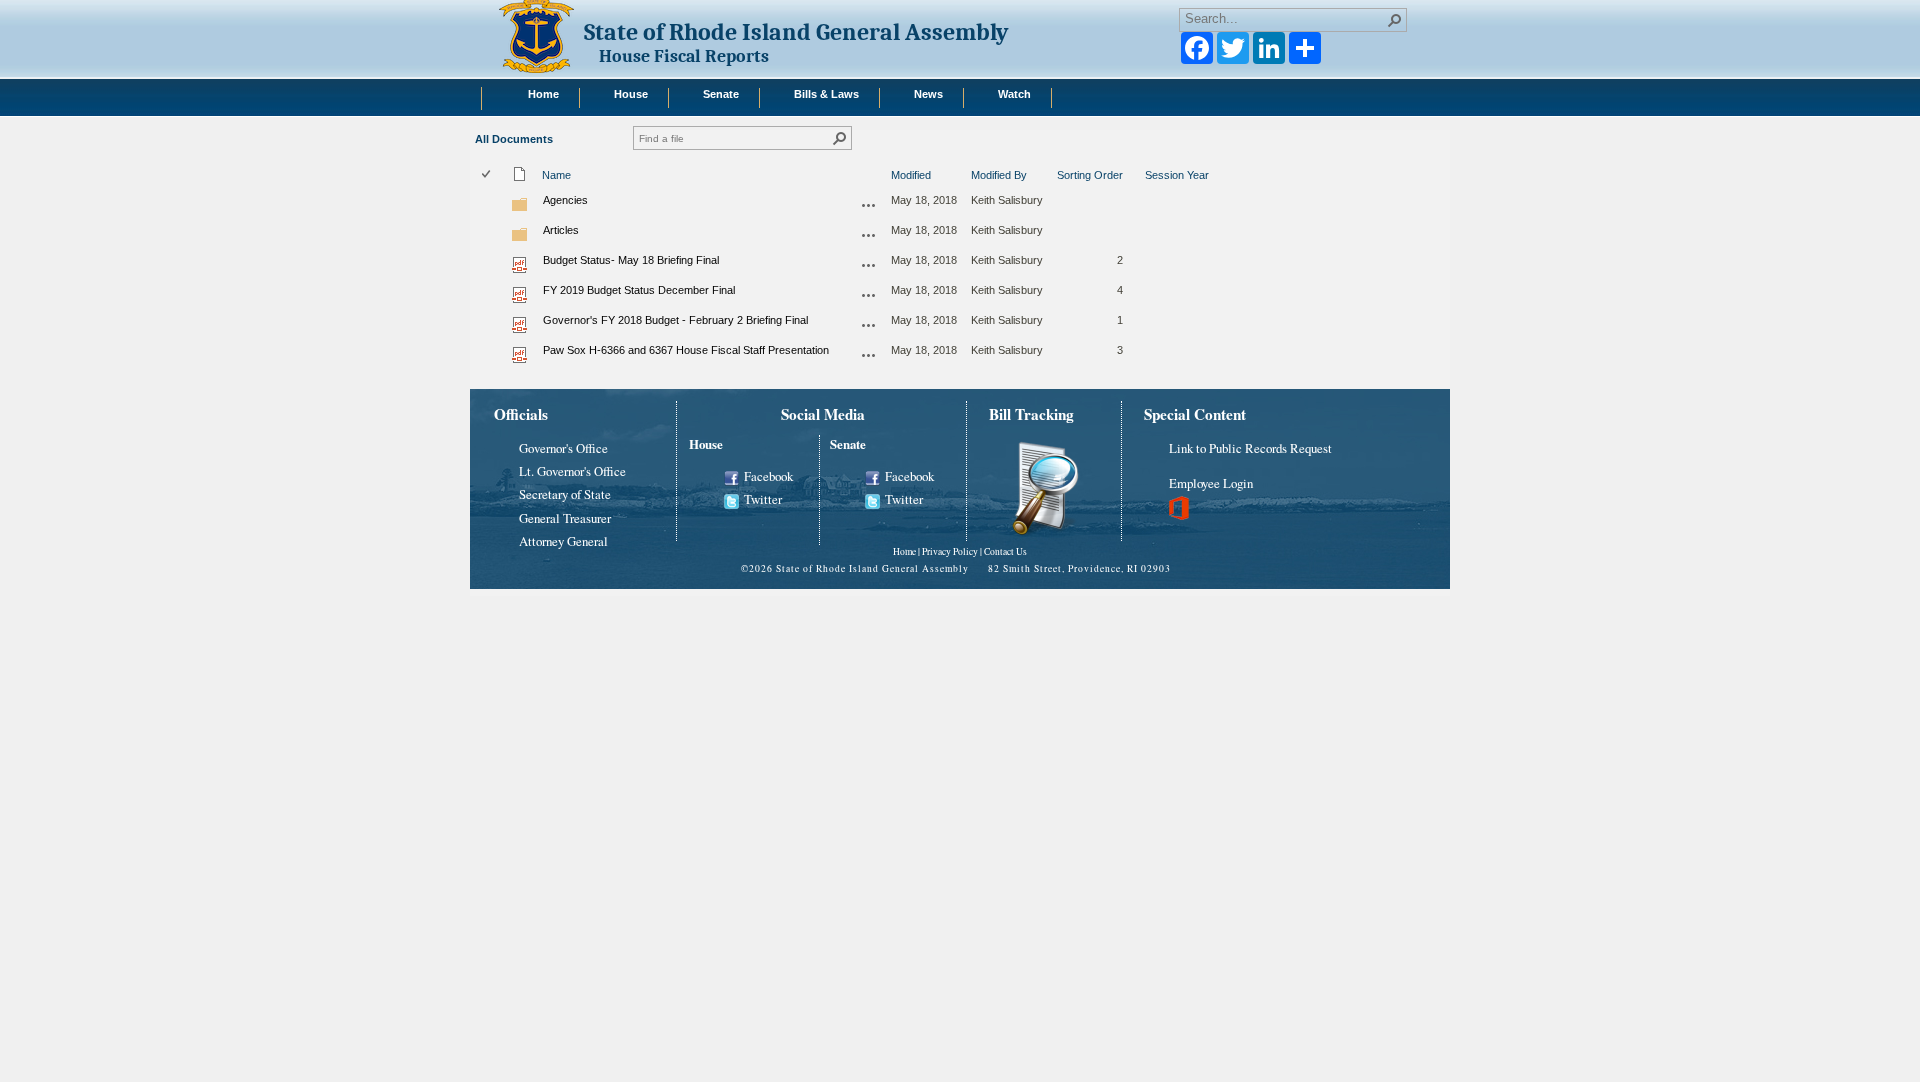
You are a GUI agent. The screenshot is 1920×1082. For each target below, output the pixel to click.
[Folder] (520, 209)
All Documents (514, 139)
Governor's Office (563, 448)
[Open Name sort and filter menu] (549, 187)
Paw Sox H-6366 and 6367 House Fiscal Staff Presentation (686, 350)
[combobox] (1285, 18)
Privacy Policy (950, 551)
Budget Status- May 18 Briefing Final (631, 260)
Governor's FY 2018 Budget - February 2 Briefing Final (675, 320)
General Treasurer (565, 518)
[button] (1395, 20)
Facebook (768, 476)
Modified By (999, 175)
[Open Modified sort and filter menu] (898, 187)
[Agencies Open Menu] (869, 205)
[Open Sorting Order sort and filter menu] (1064, 187)
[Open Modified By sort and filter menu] (978, 187)
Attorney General (563, 541)
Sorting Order (1090, 175)
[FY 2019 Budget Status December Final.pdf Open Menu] (869, 295)
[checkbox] (487, 175)
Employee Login (1211, 483)
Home (904, 551)
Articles (561, 230)
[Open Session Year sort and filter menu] (1152, 187)
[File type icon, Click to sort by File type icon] (520, 178)
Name (556, 175)
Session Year (1177, 175)
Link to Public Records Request (1250, 448)
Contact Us (1005, 551)
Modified (911, 175)
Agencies (565, 200)
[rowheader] (491, 204)
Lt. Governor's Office (572, 471)
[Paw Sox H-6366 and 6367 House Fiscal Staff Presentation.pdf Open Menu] (869, 355)
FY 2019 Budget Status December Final (639, 290)
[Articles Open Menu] (869, 235)
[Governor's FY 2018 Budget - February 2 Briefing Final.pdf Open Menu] (869, 325)
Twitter (763, 499)
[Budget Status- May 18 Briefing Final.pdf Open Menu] (869, 265)
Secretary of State (565, 494)
